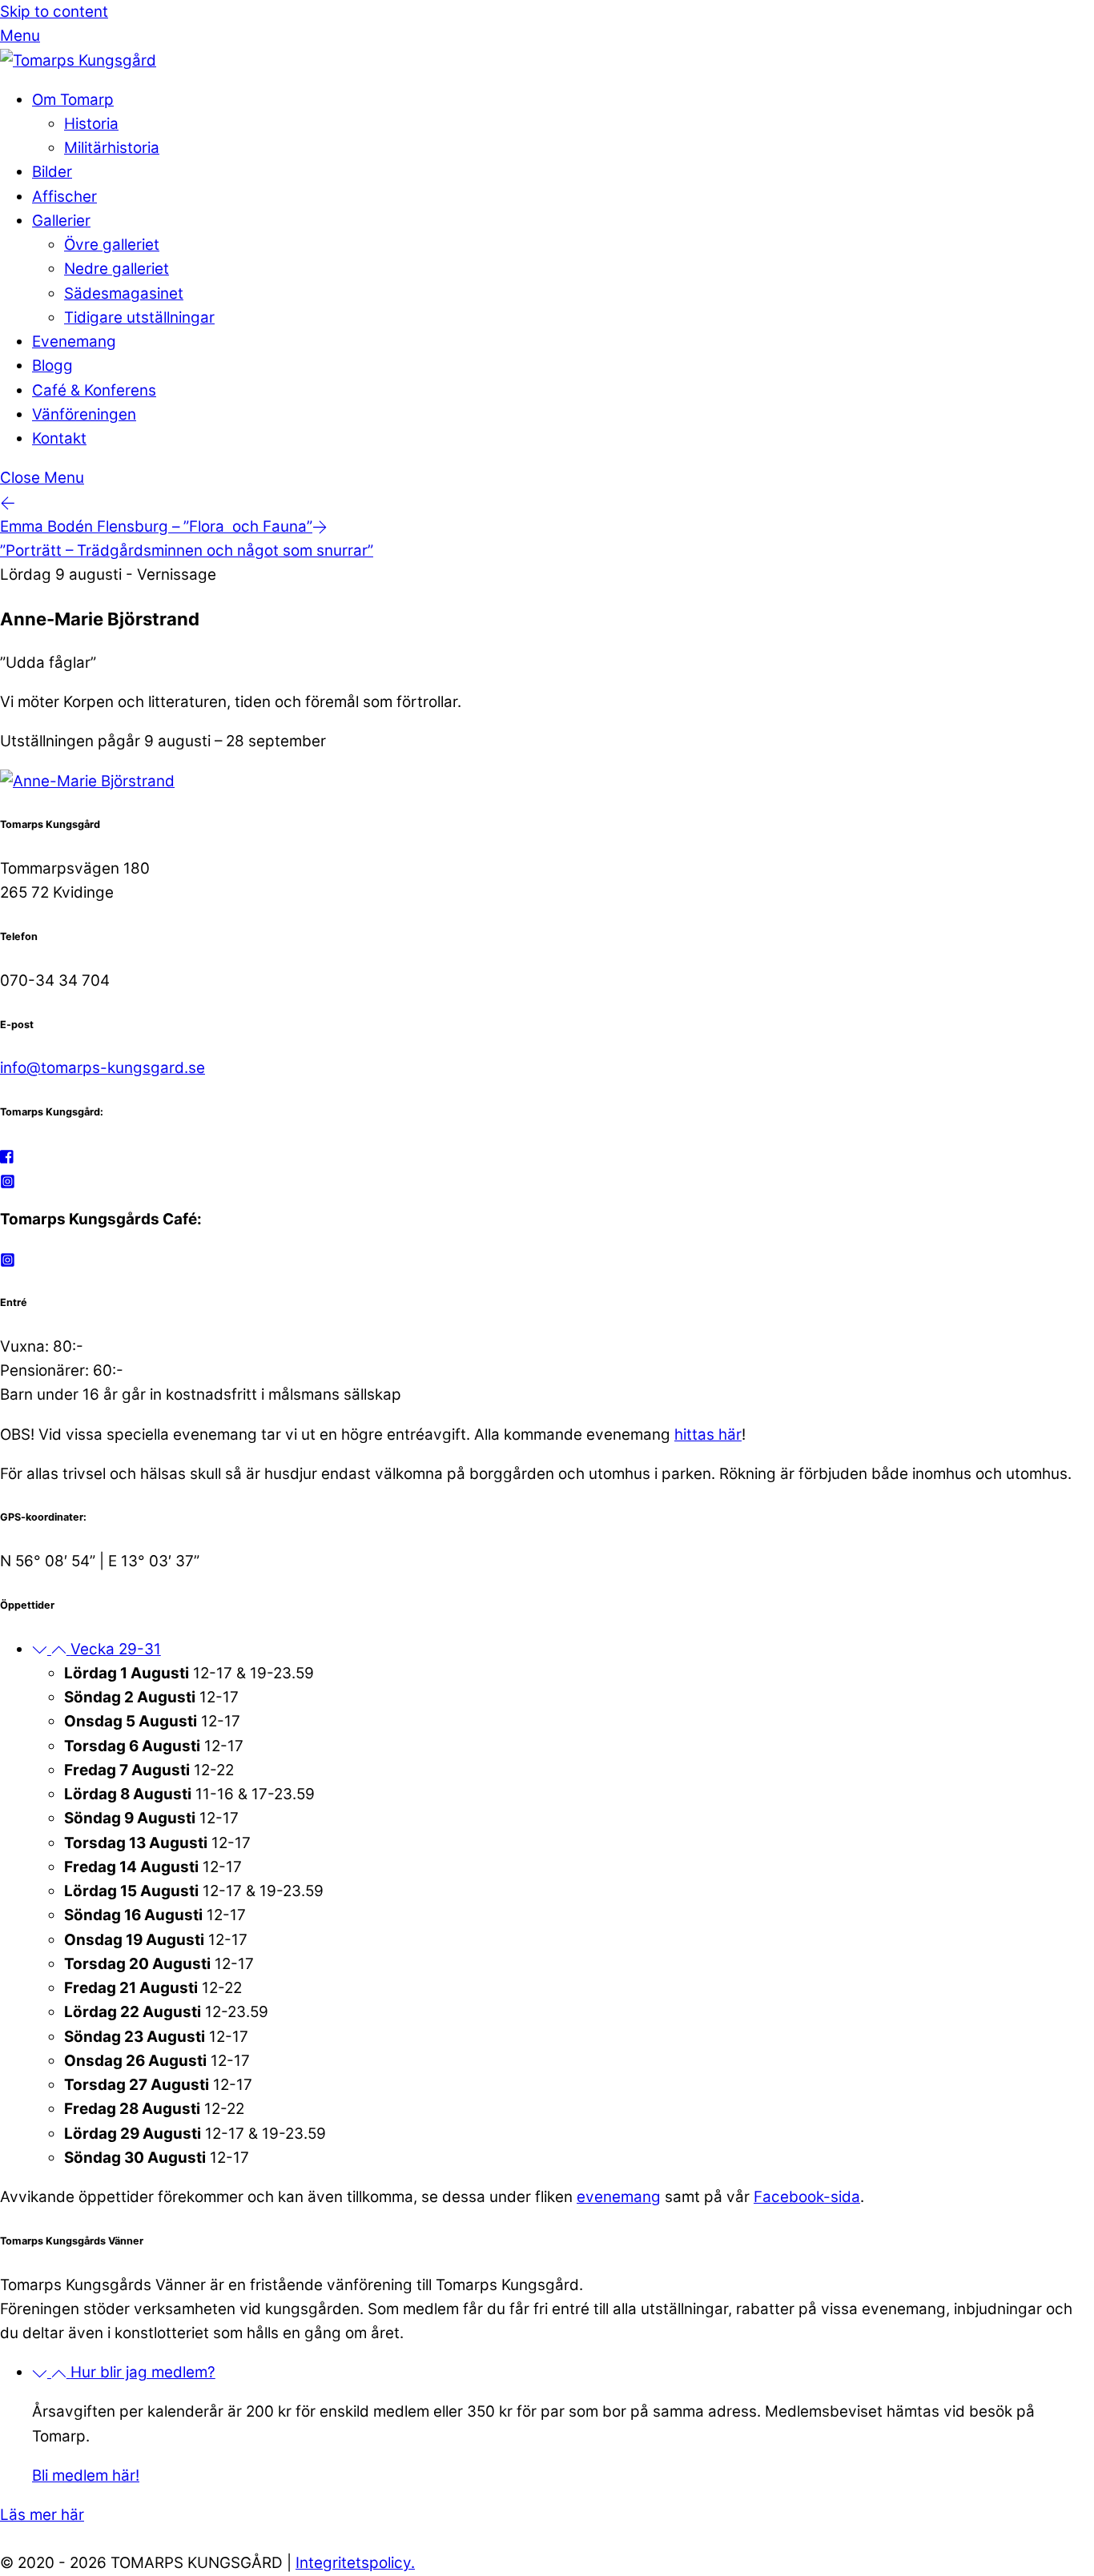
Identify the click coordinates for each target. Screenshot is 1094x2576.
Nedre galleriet (117, 269)
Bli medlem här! (86, 2476)
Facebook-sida (807, 2197)
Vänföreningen (84, 414)
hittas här (708, 1435)
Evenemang (74, 342)
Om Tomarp (73, 100)
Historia (91, 124)
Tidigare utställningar (139, 317)
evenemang (619, 2197)
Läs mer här (42, 2515)
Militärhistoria (112, 148)
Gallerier (61, 221)
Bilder (52, 172)
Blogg (52, 366)
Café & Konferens (94, 390)
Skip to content (54, 12)
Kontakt (59, 438)
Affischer (64, 197)
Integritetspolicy (353, 2563)
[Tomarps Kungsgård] (78, 60)
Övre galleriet (112, 245)
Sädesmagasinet (124, 293)
